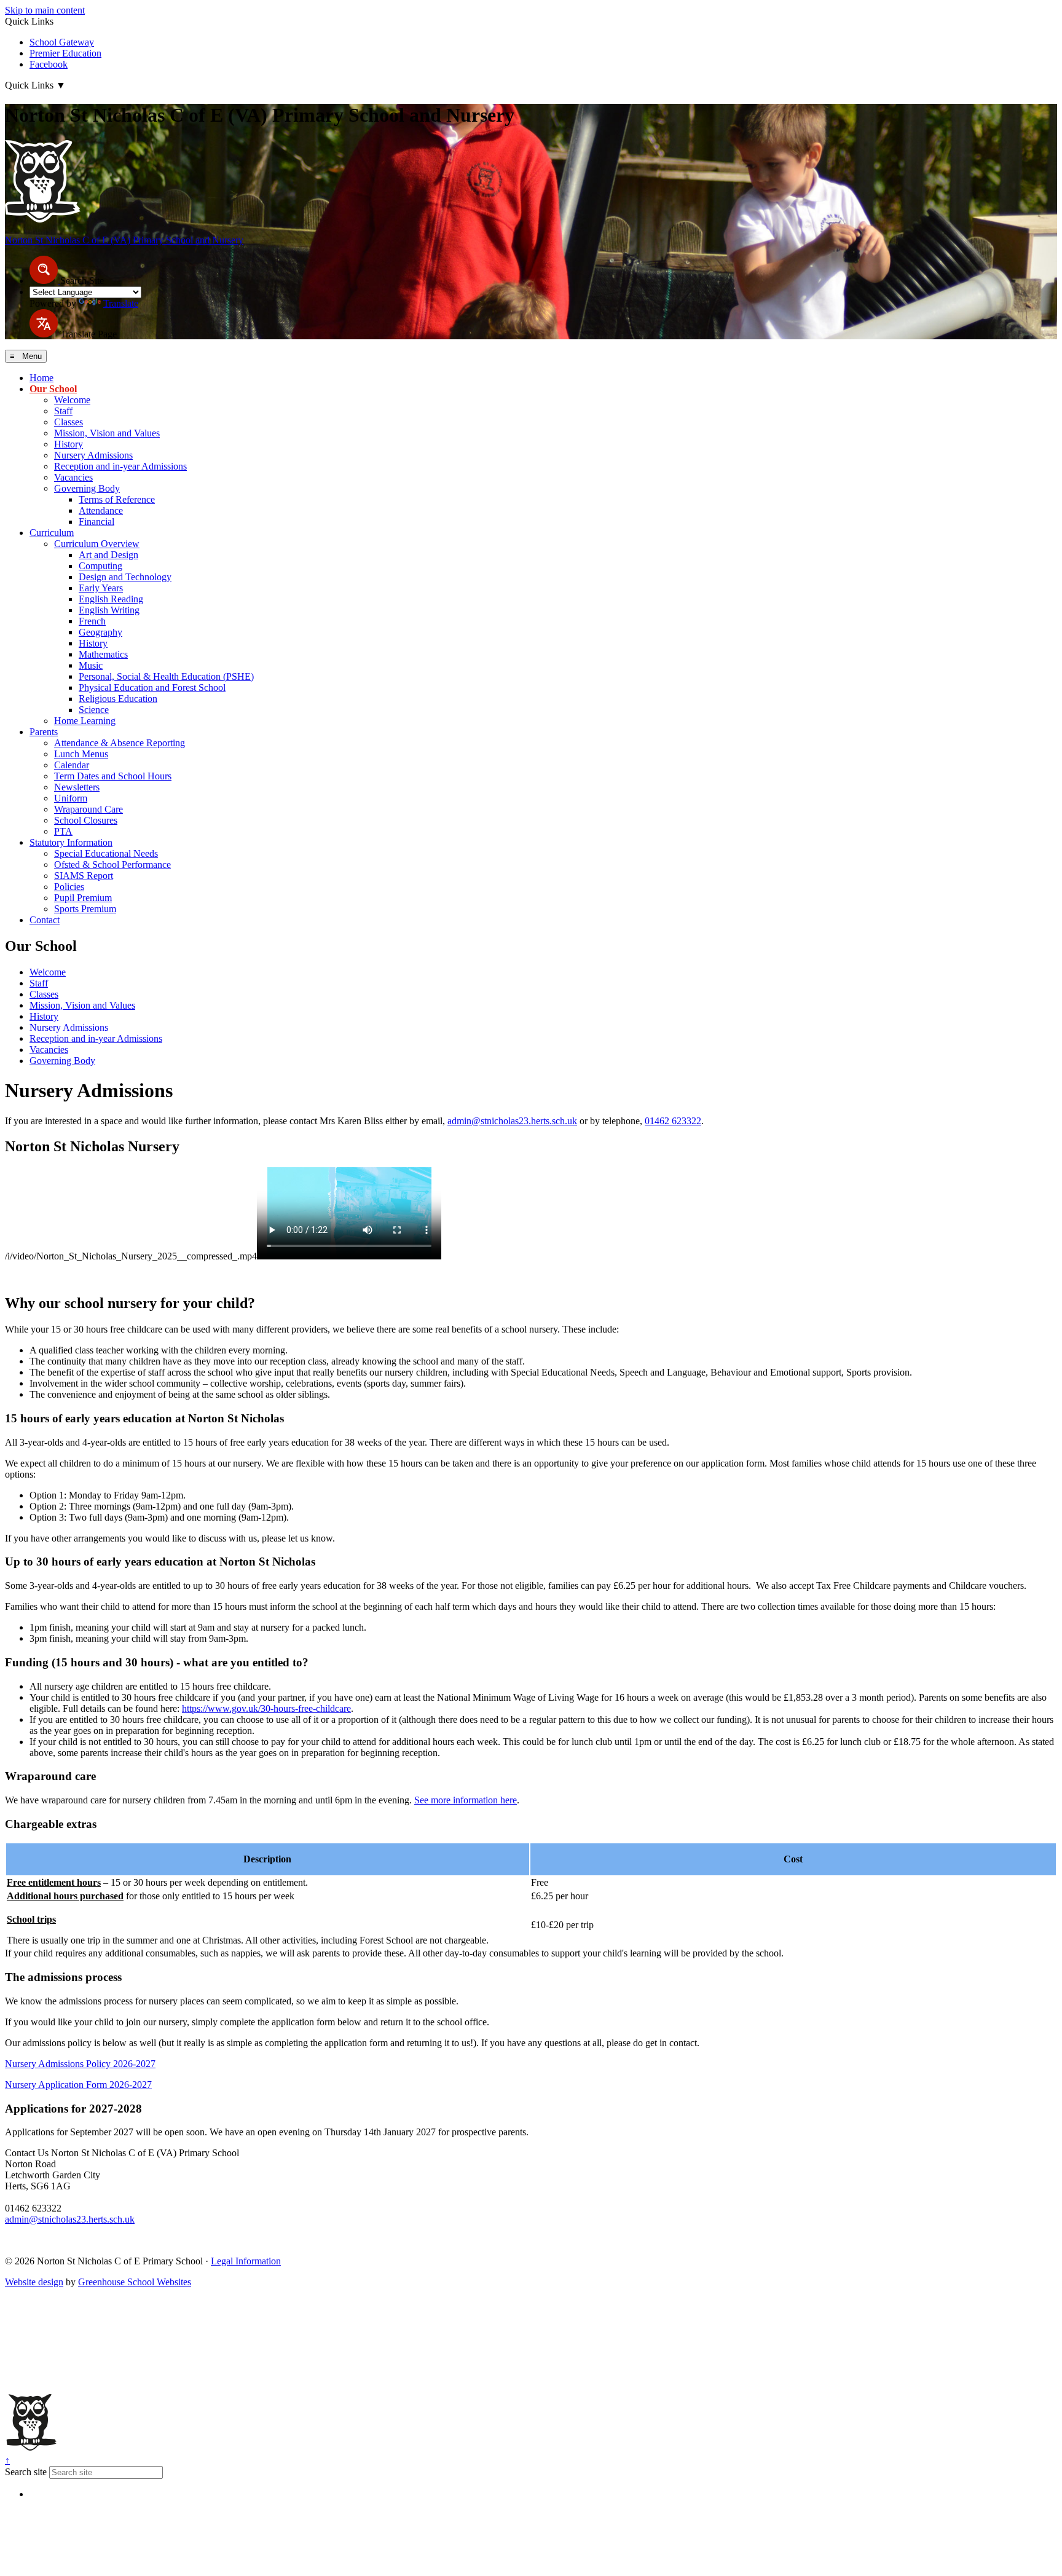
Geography (100, 632)
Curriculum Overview (97, 544)
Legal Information (246, 2261)
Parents (44, 732)
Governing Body (87, 488)
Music (91, 665)
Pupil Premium (83, 898)
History (69, 444)
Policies (69, 887)
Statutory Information (71, 842)
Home (41, 378)
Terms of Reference (117, 499)
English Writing (109, 610)
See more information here (466, 1800)
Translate (121, 303)
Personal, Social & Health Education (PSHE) (166, 676)
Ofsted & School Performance (112, 865)
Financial (96, 522)
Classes (69, 422)
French (92, 621)
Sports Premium (85, 909)
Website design (34, 2282)
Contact (45, 920)
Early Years (101, 588)
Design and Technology (125, 577)
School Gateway (62, 42)
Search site (26, 2472)
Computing (100, 566)
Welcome (72, 400)
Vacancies (73, 477)
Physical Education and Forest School (152, 687)
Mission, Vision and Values (107, 433)
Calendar (72, 765)
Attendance (101, 510)
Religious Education (118, 699)
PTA (63, 831)
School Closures (86, 820)
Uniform (71, 798)
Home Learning (85, 721)
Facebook (49, 64)
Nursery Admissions (93, 455)
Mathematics (103, 654)
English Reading (111, 599)
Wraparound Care (88, 809)
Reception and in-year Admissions (120, 466)
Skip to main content (45, 10)
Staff (63, 411)
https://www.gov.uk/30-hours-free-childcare (266, 1708)
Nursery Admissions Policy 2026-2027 (80, 2064)
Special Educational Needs (106, 853)
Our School (53, 389)
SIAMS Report (84, 876)
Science (94, 710)
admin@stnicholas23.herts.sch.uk (512, 1121)
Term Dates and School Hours (113, 776)
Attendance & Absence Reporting (120, 743)
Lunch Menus (81, 754)
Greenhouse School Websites (135, 2282)
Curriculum (52, 533)
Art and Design (108, 555)
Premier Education (65, 53)
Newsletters (77, 787)
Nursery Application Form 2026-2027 (78, 2085)
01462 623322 (673, 1121)
